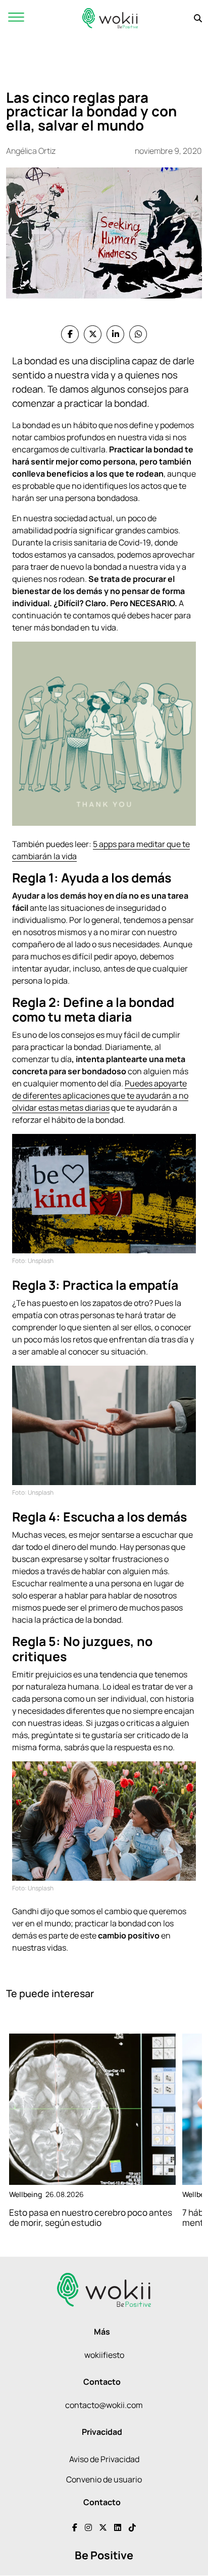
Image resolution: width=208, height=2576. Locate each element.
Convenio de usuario (104, 2479)
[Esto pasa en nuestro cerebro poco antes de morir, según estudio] (92, 2109)
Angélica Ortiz (31, 151)
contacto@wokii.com (104, 2405)
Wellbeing (25, 2194)
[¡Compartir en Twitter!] (93, 334)
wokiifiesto (104, 2355)
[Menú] (16, 18)
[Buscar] (198, 18)
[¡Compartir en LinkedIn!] (115, 334)
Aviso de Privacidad (104, 2459)
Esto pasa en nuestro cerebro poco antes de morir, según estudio (91, 2218)
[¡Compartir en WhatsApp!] (138, 334)
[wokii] (110, 18)
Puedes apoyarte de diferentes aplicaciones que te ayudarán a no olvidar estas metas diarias (100, 1095)
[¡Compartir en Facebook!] (70, 334)
